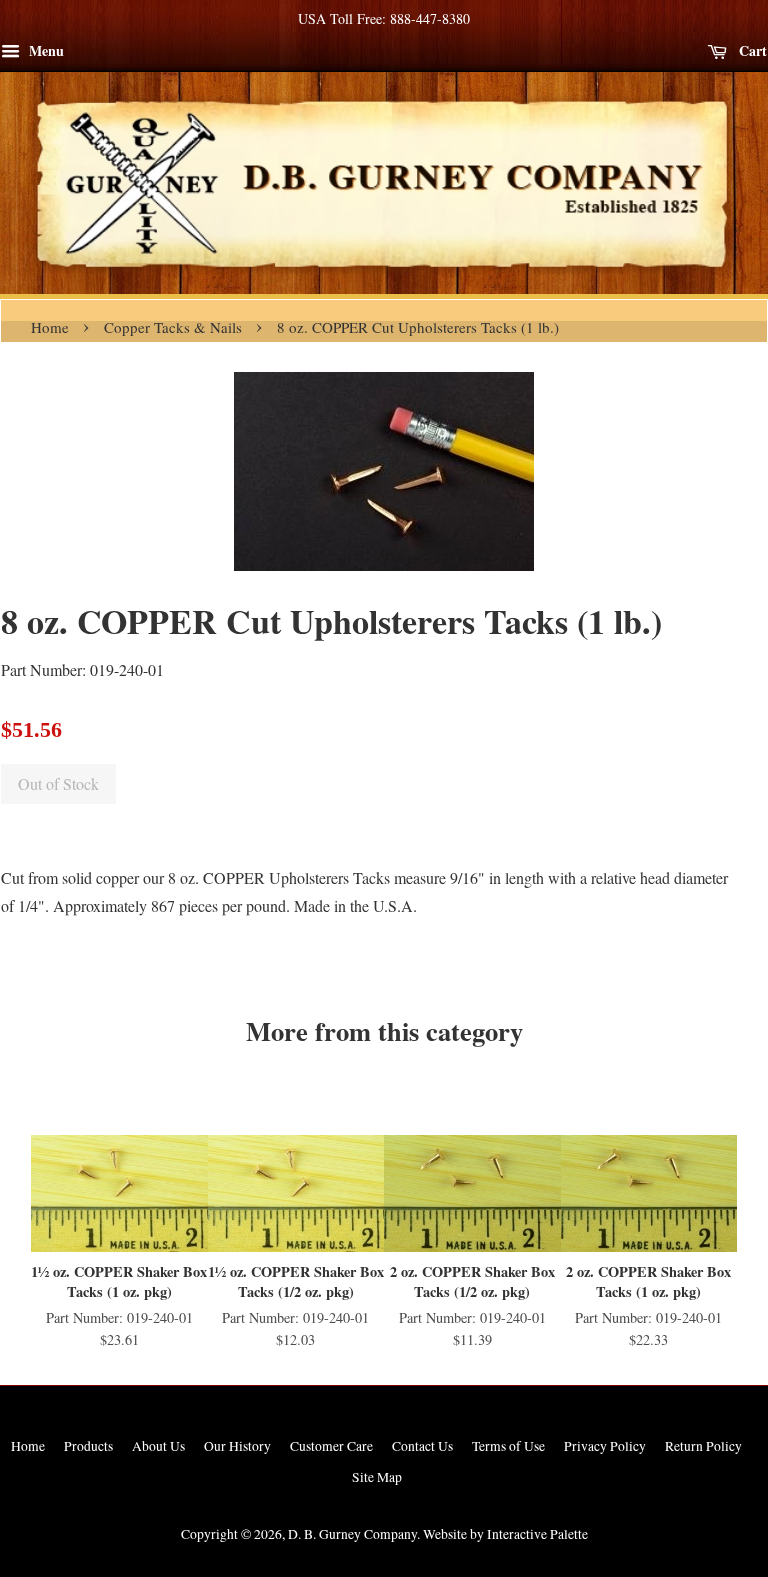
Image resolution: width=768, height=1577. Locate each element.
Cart (751, 50)
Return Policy (703, 1446)
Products (88, 1446)
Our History (237, 1446)
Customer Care (331, 1446)
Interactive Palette (537, 1534)
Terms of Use (508, 1446)
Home (50, 327)
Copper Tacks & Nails (173, 327)
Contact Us (422, 1446)
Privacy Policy (605, 1446)
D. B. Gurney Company (352, 1534)
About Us (158, 1446)
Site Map (377, 1477)
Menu (44, 50)
